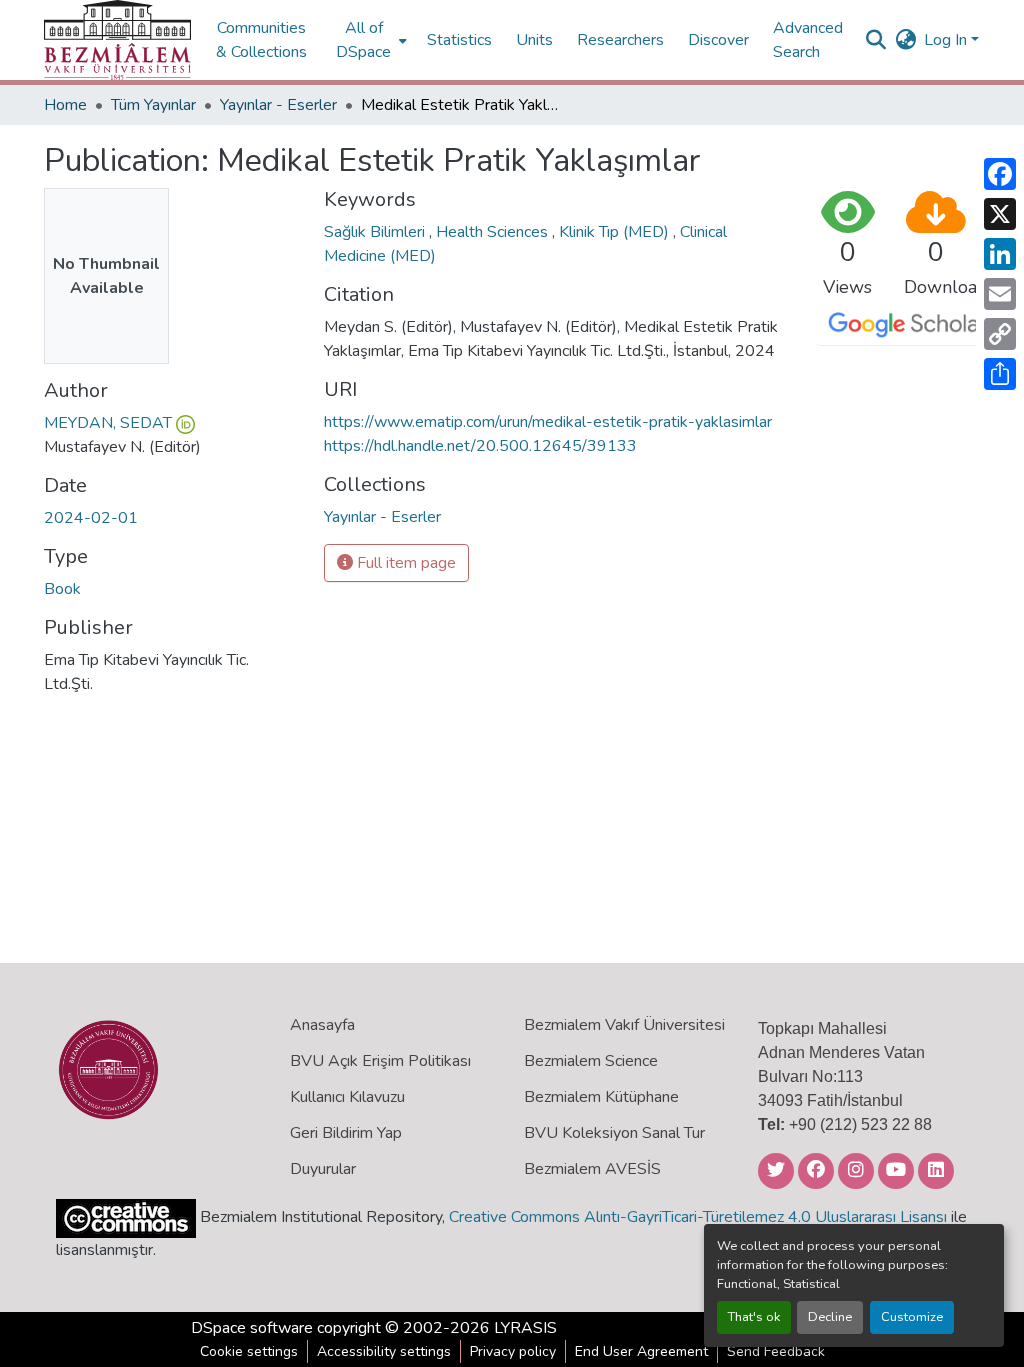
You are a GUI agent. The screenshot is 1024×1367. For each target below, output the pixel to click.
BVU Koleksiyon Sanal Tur (614, 1133)
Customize (912, 1317)
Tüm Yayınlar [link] (153, 105)
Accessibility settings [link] (384, 1351)
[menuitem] (369, 40)
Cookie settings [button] (249, 1351)
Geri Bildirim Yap (346, 1133)
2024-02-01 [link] (91, 518)
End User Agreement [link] (641, 1351)
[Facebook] (1000, 174)
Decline (830, 1317)
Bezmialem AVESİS (592, 1169)
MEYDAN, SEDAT (108, 423)
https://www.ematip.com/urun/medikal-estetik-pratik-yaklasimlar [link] (548, 422)
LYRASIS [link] (525, 1328)
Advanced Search (808, 40)
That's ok (754, 1317)
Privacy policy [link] (513, 1351)
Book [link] (62, 589)
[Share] (1000, 374)
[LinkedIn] (1000, 254)
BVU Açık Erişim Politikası (380, 1061)
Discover (718, 40)
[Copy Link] (1000, 334)
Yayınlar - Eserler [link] (278, 105)
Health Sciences (494, 232)
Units (534, 40)
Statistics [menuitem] (459, 40)
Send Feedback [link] (776, 1351)
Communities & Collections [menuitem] (261, 40)
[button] (117, 40)
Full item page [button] (404, 563)
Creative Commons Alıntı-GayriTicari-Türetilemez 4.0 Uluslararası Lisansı (698, 1217)
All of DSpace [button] (363, 40)
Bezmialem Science (591, 1061)
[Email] (1000, 294)
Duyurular (323, 1169)
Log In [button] (947, 40)
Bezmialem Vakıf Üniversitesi (624, 1025)
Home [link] (65, 105)
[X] (1000, 214)
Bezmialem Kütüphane (601, 1097)
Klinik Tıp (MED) (616, 232)
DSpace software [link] (252, 1328)
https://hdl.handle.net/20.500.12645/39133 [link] (480, 446)
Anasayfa (322, 1025)
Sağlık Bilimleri (376, 232)
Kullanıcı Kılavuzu (347, 1097)
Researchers (620, 40)
